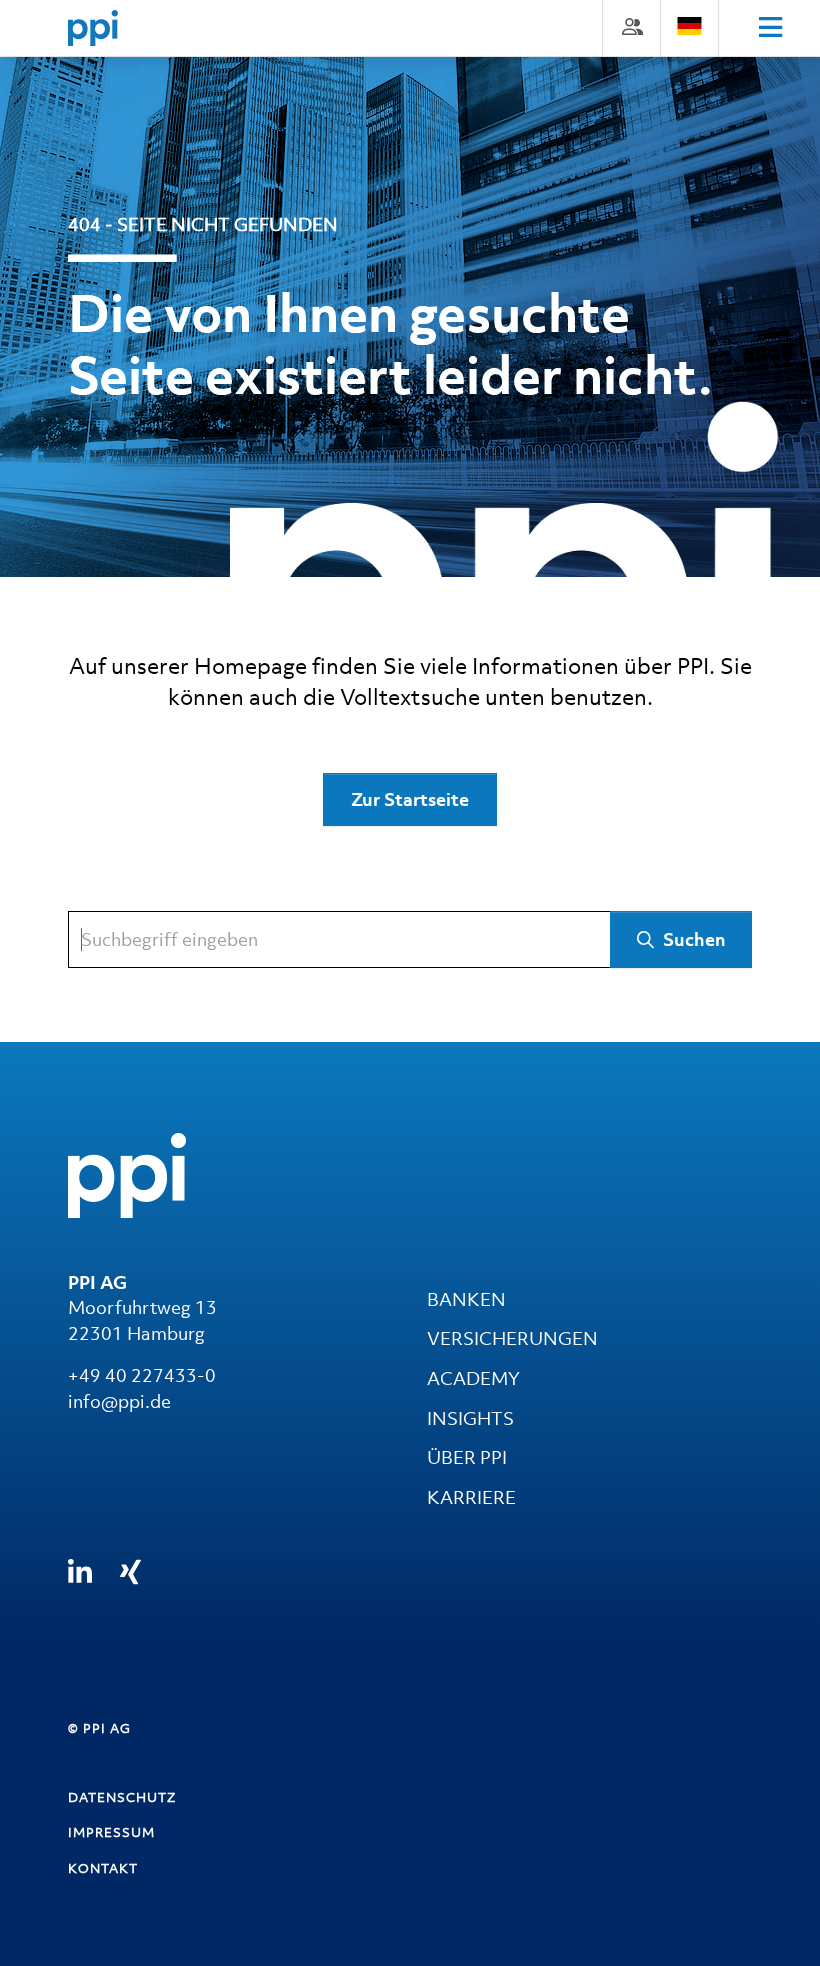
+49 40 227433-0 (142, 1375)
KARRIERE (471, 1497)
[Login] (631, 26)
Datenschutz (121, 1797)
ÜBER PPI (467, 1457)
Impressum (111, 1832)
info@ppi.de (119, 1401)
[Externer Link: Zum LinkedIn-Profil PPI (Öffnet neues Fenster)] (80, 1572)
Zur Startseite (410, 799)
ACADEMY (473, 1378)
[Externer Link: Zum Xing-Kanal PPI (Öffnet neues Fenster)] (130, 1572)
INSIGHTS (470, 1418)
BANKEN (466, 1299)
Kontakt (103, 1868)
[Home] (93, 28)
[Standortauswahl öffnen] (689, 26)
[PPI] (127, 1173)
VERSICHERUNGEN (512, 1338)
